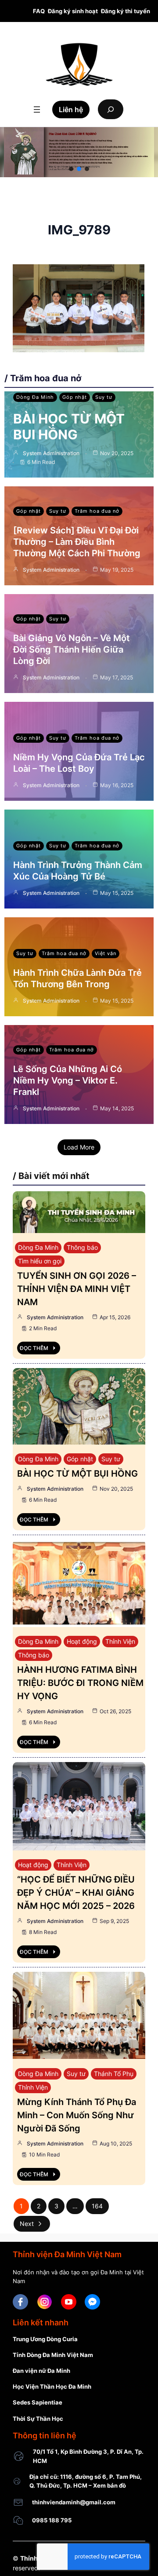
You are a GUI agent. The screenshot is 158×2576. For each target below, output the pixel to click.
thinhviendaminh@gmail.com (74, 2502)
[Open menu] (37, 109)
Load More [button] (79, 1147)
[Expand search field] (111, 109)
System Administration (51, 453)
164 (97, 2206)
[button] (71, 169)
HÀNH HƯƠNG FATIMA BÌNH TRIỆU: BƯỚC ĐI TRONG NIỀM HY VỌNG (80, 1683)
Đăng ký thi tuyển (126, 11)
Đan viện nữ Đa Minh (41, 2371)
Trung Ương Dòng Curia (45, 2339)
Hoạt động (82, 1641)
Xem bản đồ (110, 2485)
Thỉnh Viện (120, 1641)
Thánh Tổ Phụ (114, 2074)
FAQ (39, 11)
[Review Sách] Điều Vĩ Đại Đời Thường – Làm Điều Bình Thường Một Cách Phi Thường (77, 542)
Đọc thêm (34, 1348)
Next (27, 2224)
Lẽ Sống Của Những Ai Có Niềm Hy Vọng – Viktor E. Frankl (68, 1080)
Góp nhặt (75, 397)
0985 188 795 (52, 2520)
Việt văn (106, 953)
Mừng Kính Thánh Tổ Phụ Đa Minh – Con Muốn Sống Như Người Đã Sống (77, 2115)
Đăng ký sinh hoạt (73, 11)
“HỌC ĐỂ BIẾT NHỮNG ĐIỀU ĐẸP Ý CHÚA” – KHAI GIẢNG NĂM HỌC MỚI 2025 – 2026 (76, 1893)
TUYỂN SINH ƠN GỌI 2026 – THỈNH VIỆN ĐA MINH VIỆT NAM (77, 1289)
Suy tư (104, 397)
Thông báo (82, 1247)
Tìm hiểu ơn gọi (40, 1261)
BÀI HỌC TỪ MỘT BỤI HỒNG (69, 427)
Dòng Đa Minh (35, 397)
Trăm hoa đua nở (97, 511)
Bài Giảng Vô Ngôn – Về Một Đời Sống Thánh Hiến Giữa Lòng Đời (72, 649)
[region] (79, 152)
